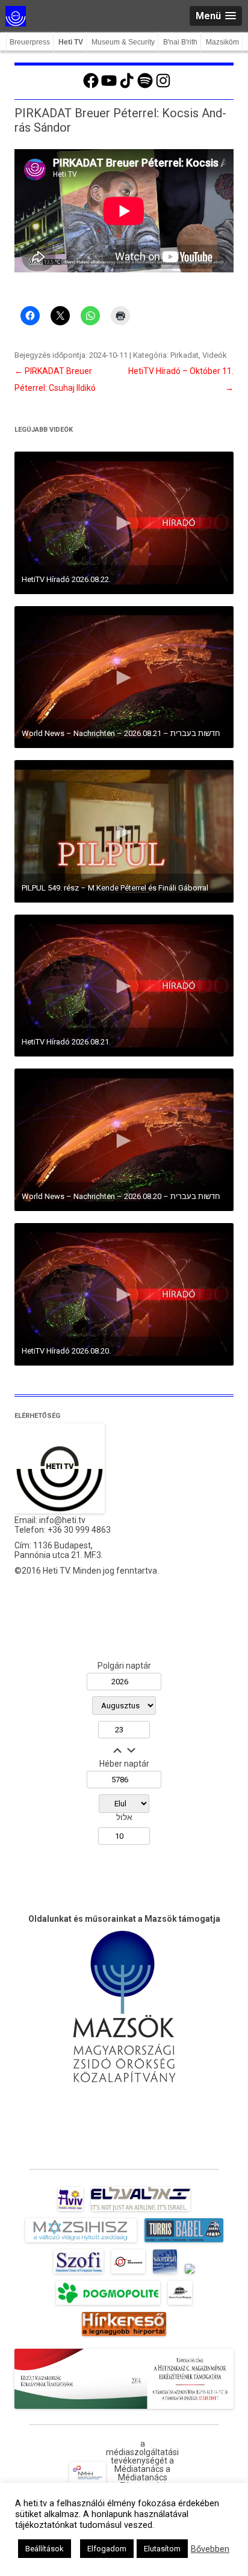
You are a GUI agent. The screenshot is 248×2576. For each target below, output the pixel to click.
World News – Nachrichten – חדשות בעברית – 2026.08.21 (121, 733)
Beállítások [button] (45, 2549)
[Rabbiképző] (190, 2274)
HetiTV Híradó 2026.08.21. (66, 1042)
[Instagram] (163, 87)
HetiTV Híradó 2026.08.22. (66, 579)
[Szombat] (165, 2274)
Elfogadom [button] (107, 2549)
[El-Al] (141, 2211)
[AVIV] (70, 2211)
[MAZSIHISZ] (81, 2242)
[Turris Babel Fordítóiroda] (184, 2242)
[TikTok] (127, 87)
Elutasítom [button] (162, 2549)
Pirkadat (184, 355)
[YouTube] (109, 87)
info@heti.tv (62, 1520)
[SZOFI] (79, 2274)
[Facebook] (91, 87)
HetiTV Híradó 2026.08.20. (66, 1351)
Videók (215, 355)
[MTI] (129, 2274)
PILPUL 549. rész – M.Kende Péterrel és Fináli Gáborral (115, 888)
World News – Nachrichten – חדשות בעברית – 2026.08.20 (121, 1196)
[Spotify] (145, 87)
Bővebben (210, 2549)
